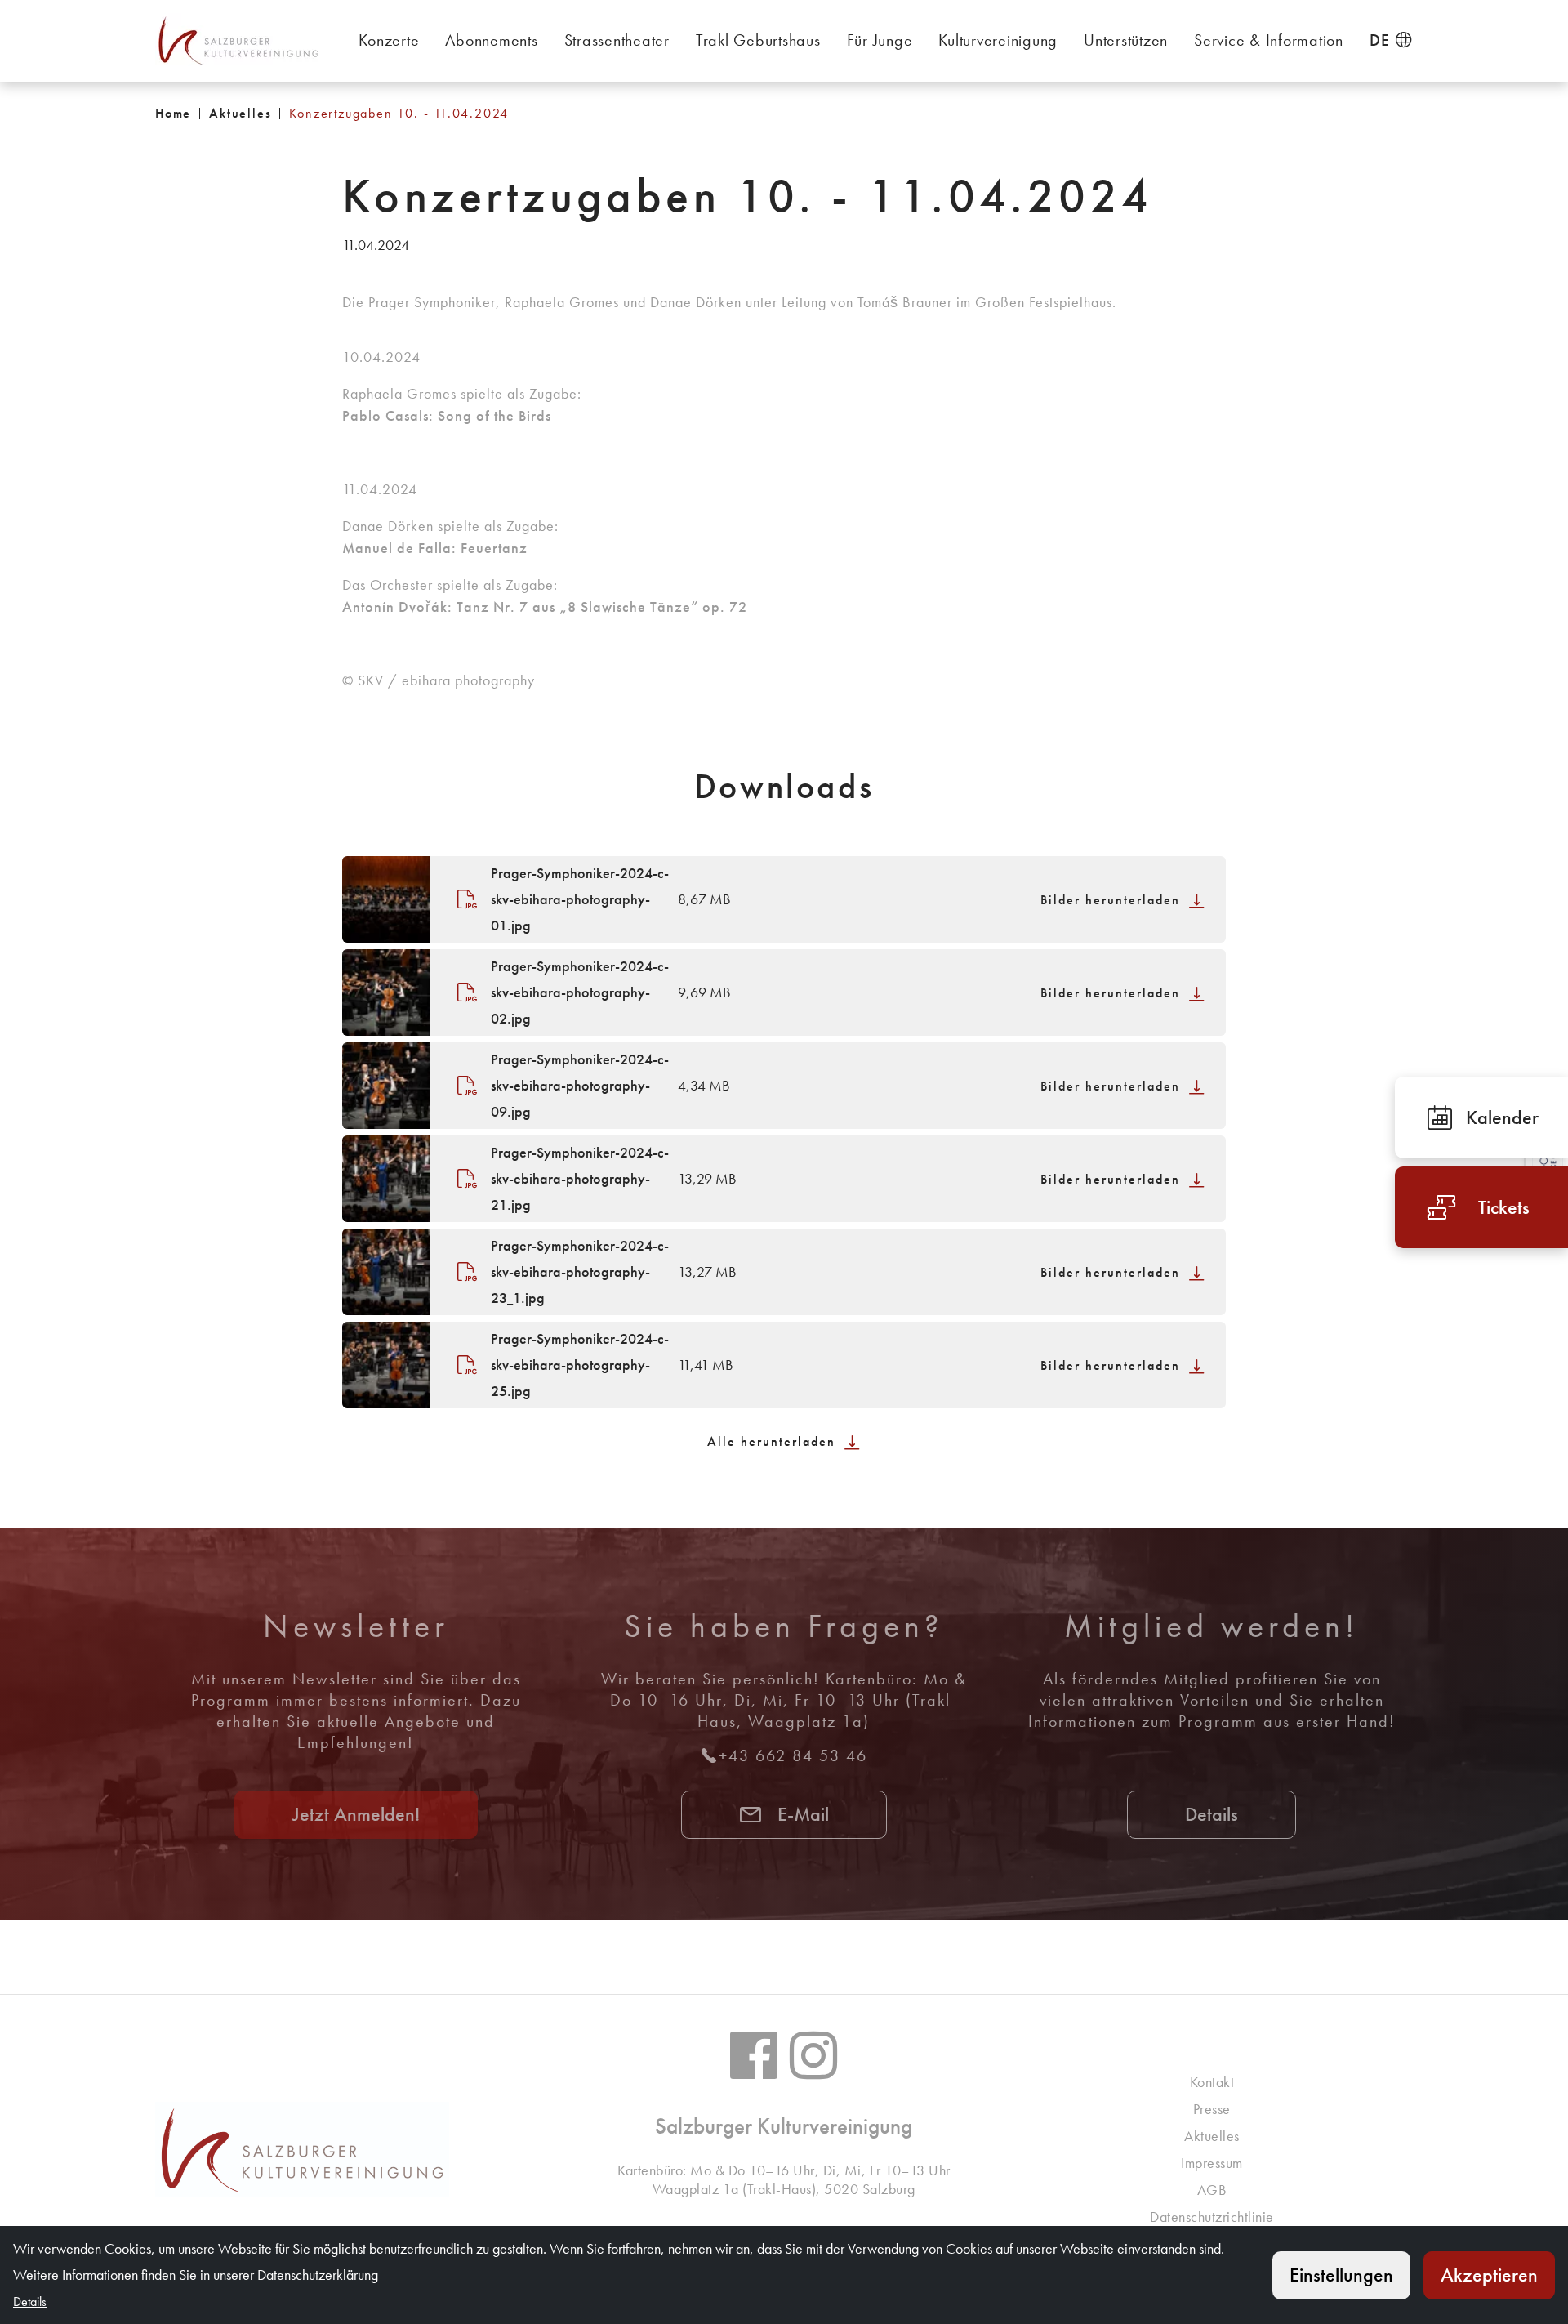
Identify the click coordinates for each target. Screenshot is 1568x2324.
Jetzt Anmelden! (356, 1814)
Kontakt (1212, 2082)
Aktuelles (240, 113)
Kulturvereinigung (998, 40)
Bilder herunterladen (1113, 900)
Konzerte (389, 40)
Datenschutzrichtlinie (1212, 2217)
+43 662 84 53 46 (793, 1755)
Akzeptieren (1489, 2275)
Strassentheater (617, 40)
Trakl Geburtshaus (758, 40)
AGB (1212, 2190)
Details (1212, 1814)
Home (173, 113)
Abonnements (491, 40)
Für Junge (880, 40)
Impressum (1212, 2163)
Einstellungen (1341, 2275)
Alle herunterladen (774, 1441)
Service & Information (1269, 40)
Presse (1212, 2109)
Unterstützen (1126, 40)
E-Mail (801, 1814)
